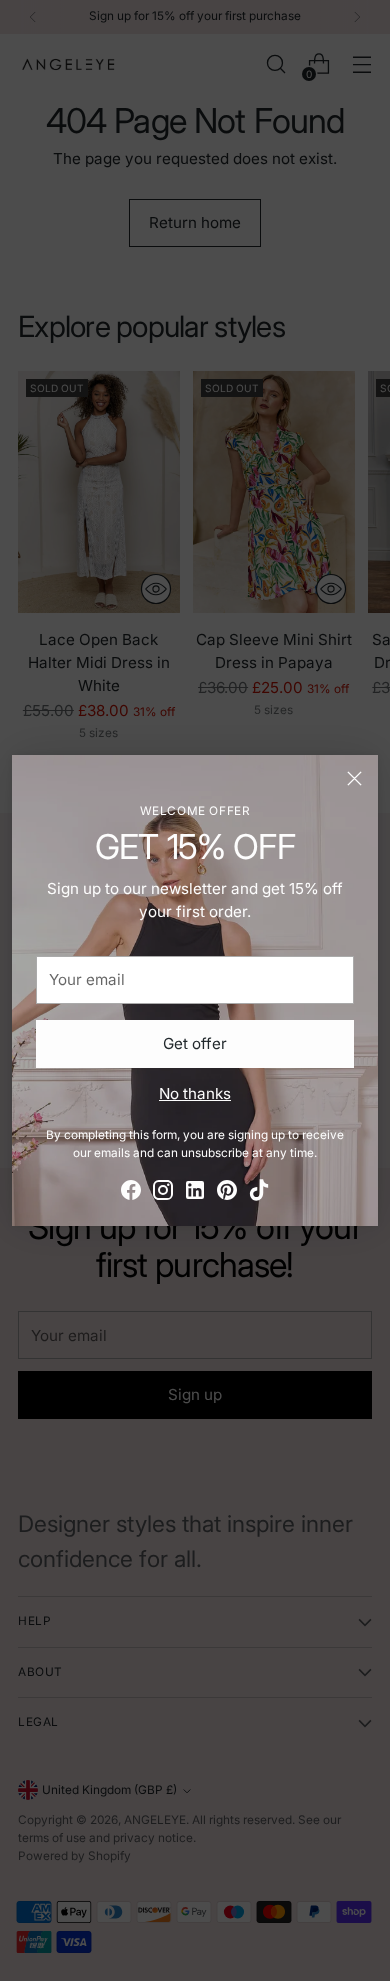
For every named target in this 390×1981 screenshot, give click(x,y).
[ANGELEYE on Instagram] (163, 1193)
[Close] (354, 778)
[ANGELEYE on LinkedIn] (195, 1193)
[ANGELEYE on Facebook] (131, 1193)
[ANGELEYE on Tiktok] (259, 1193)
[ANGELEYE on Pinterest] (227, 1193)
